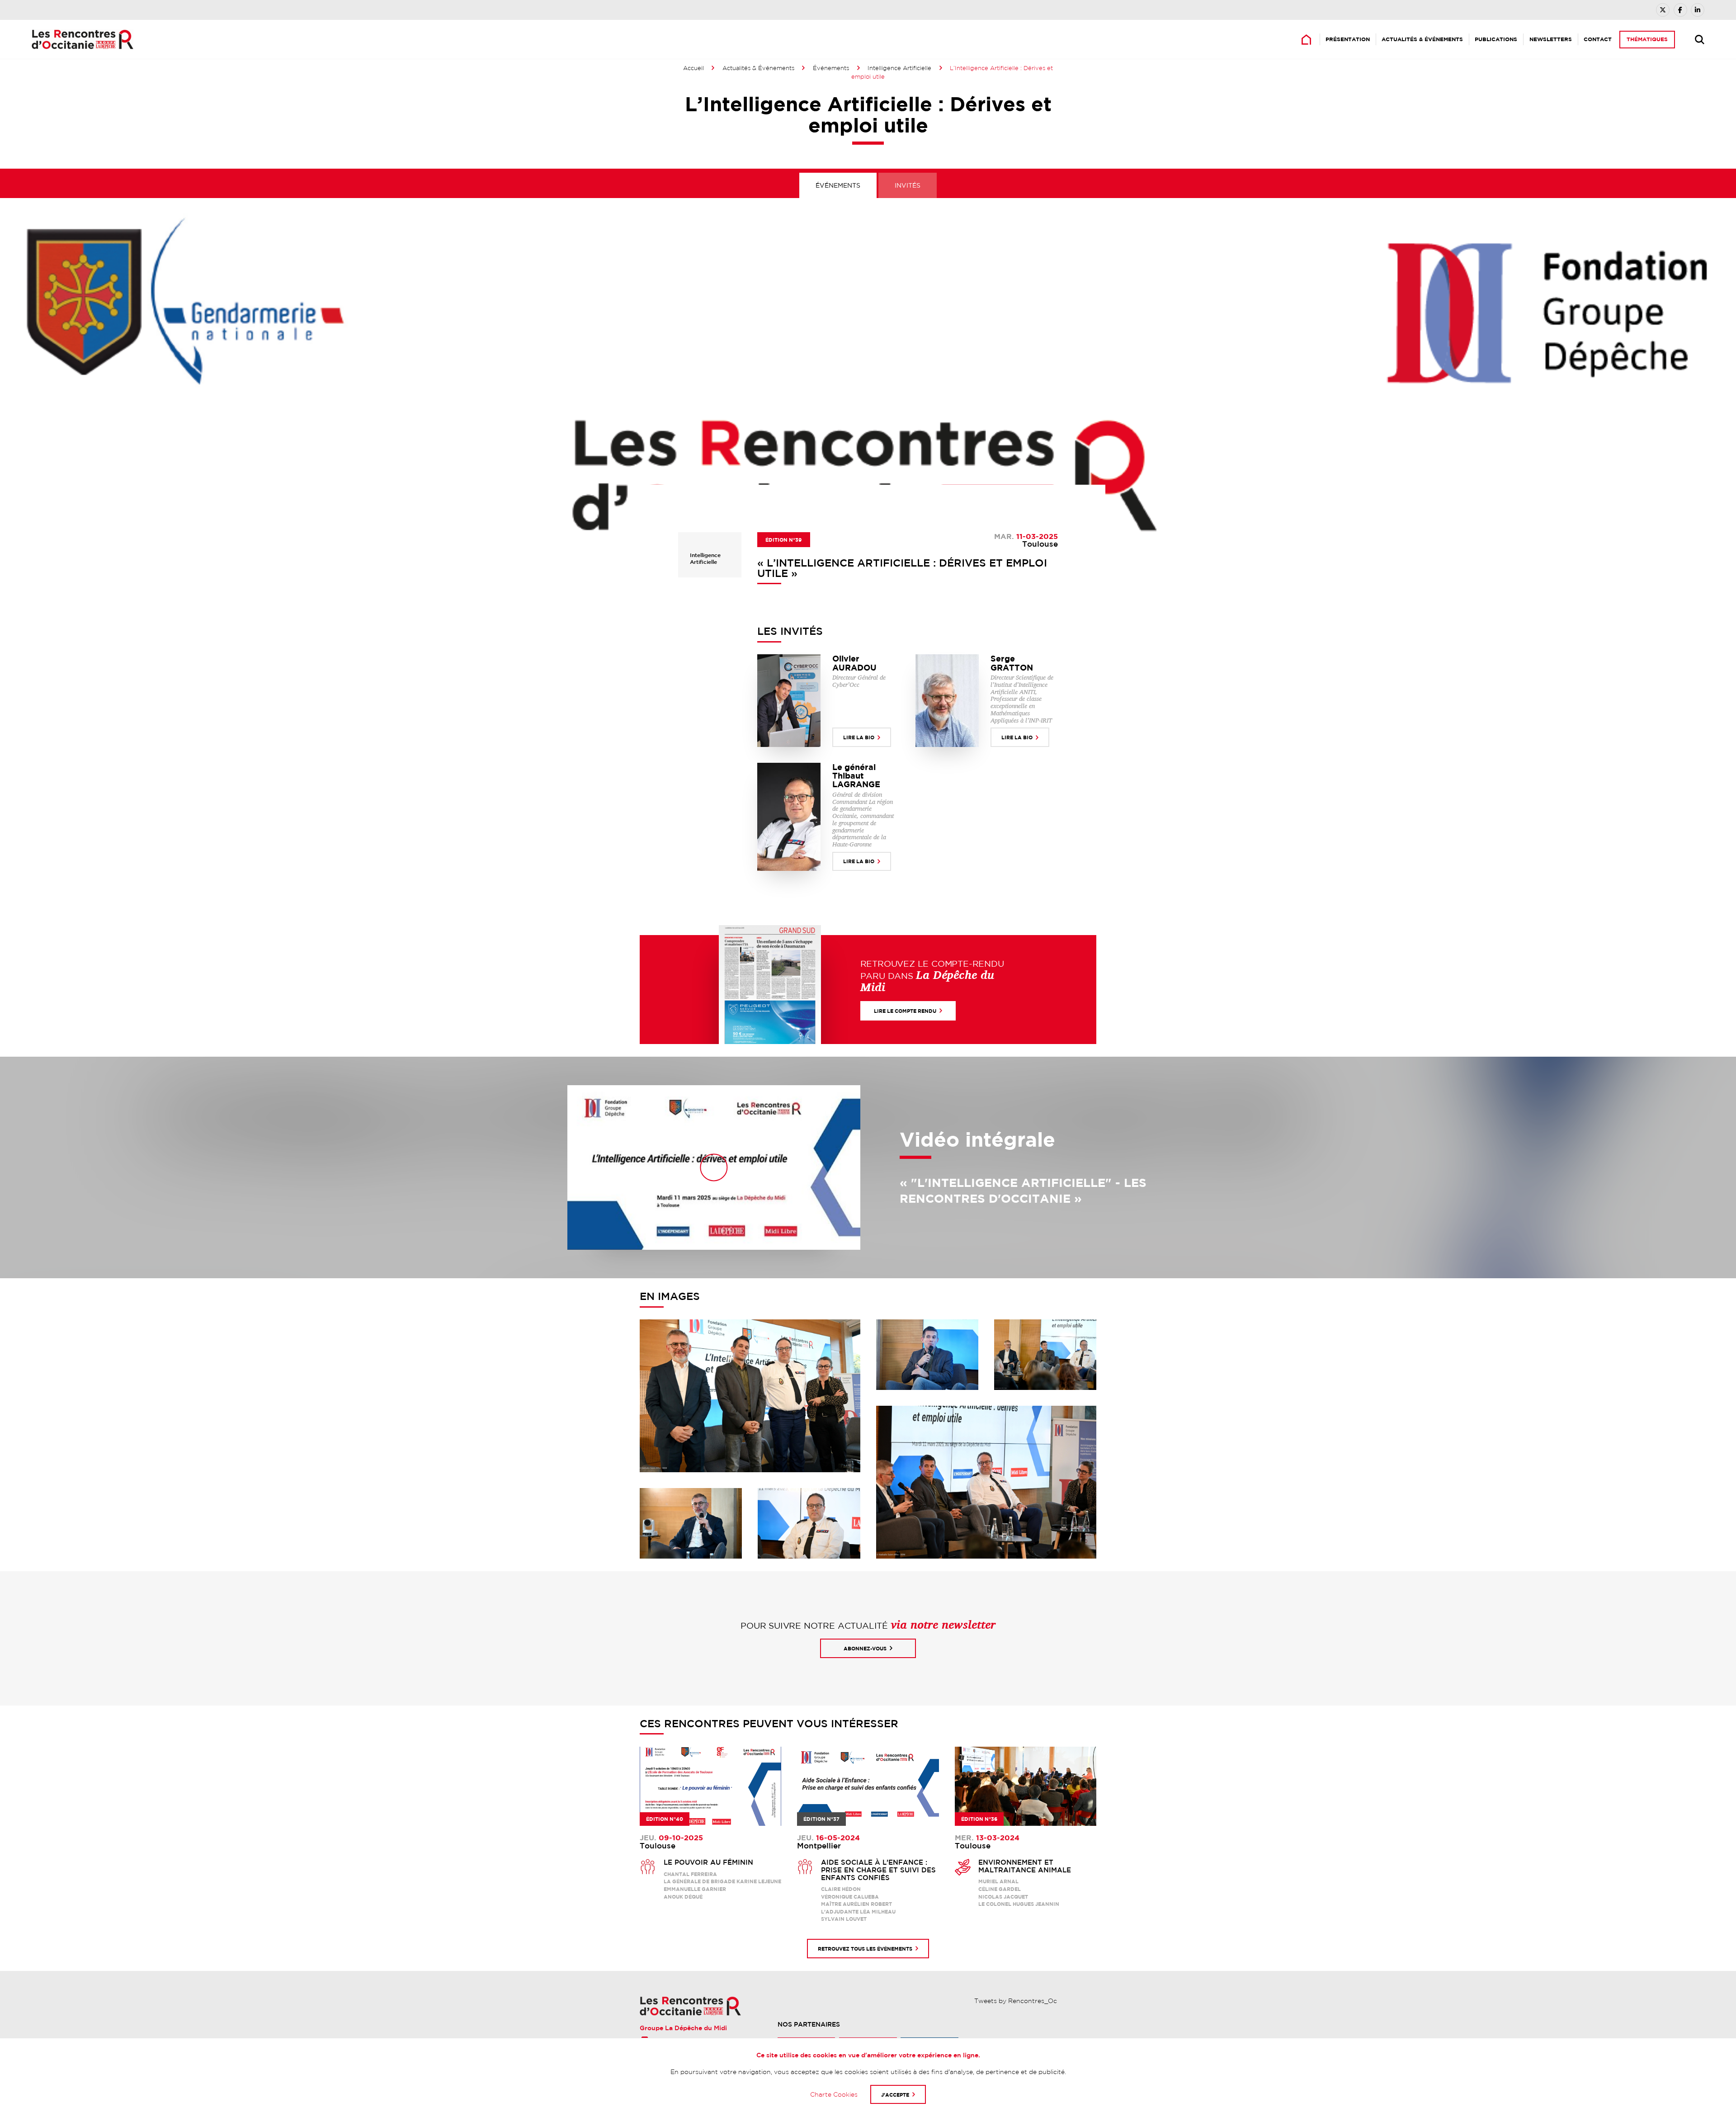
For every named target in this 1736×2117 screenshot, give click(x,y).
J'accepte (895, 2095)
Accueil (693, 68)
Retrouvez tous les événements (865, 1949)
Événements (831, 68)
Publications (1496, 39)
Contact (1598, 39)
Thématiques (1647, 39)
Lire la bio (859, 737)
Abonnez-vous (865, 1648)
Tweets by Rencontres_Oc (1016, 2001)
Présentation (1348, 39)
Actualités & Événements (1422, 39)
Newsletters (1551, 39)
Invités (908, 185)
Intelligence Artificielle (899, 68)
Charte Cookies (834, 2094)
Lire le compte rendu (905, 1011)
